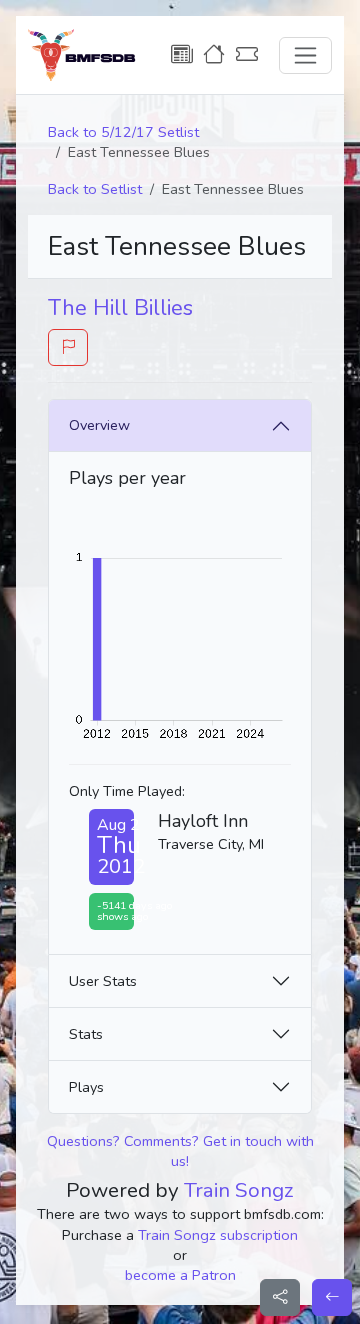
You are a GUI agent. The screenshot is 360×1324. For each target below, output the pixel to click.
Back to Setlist (95, 189)
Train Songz (239, 1190)
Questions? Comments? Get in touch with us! (180, 1151)
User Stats (103, 981)
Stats (86, 1034)
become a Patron (180, 1275)
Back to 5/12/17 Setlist (123, 132)
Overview (99, 425)
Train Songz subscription (218, 1235)
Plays (86, 1087)
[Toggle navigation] (305, 55)
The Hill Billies (120, 308)
